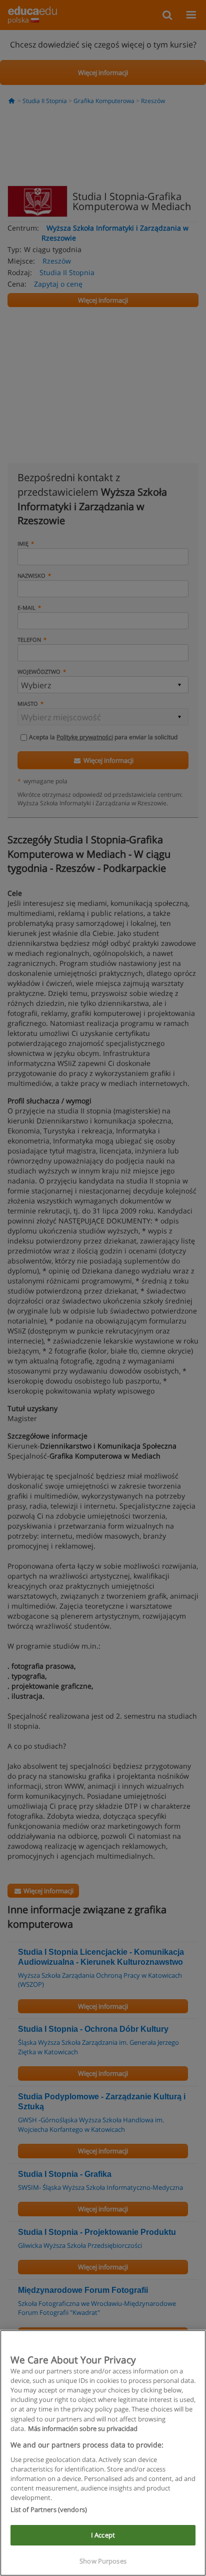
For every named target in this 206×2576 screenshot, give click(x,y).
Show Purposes (103, 2561)
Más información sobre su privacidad (83, 2428)
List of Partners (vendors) (49, 2509)
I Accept (103, 2535)
